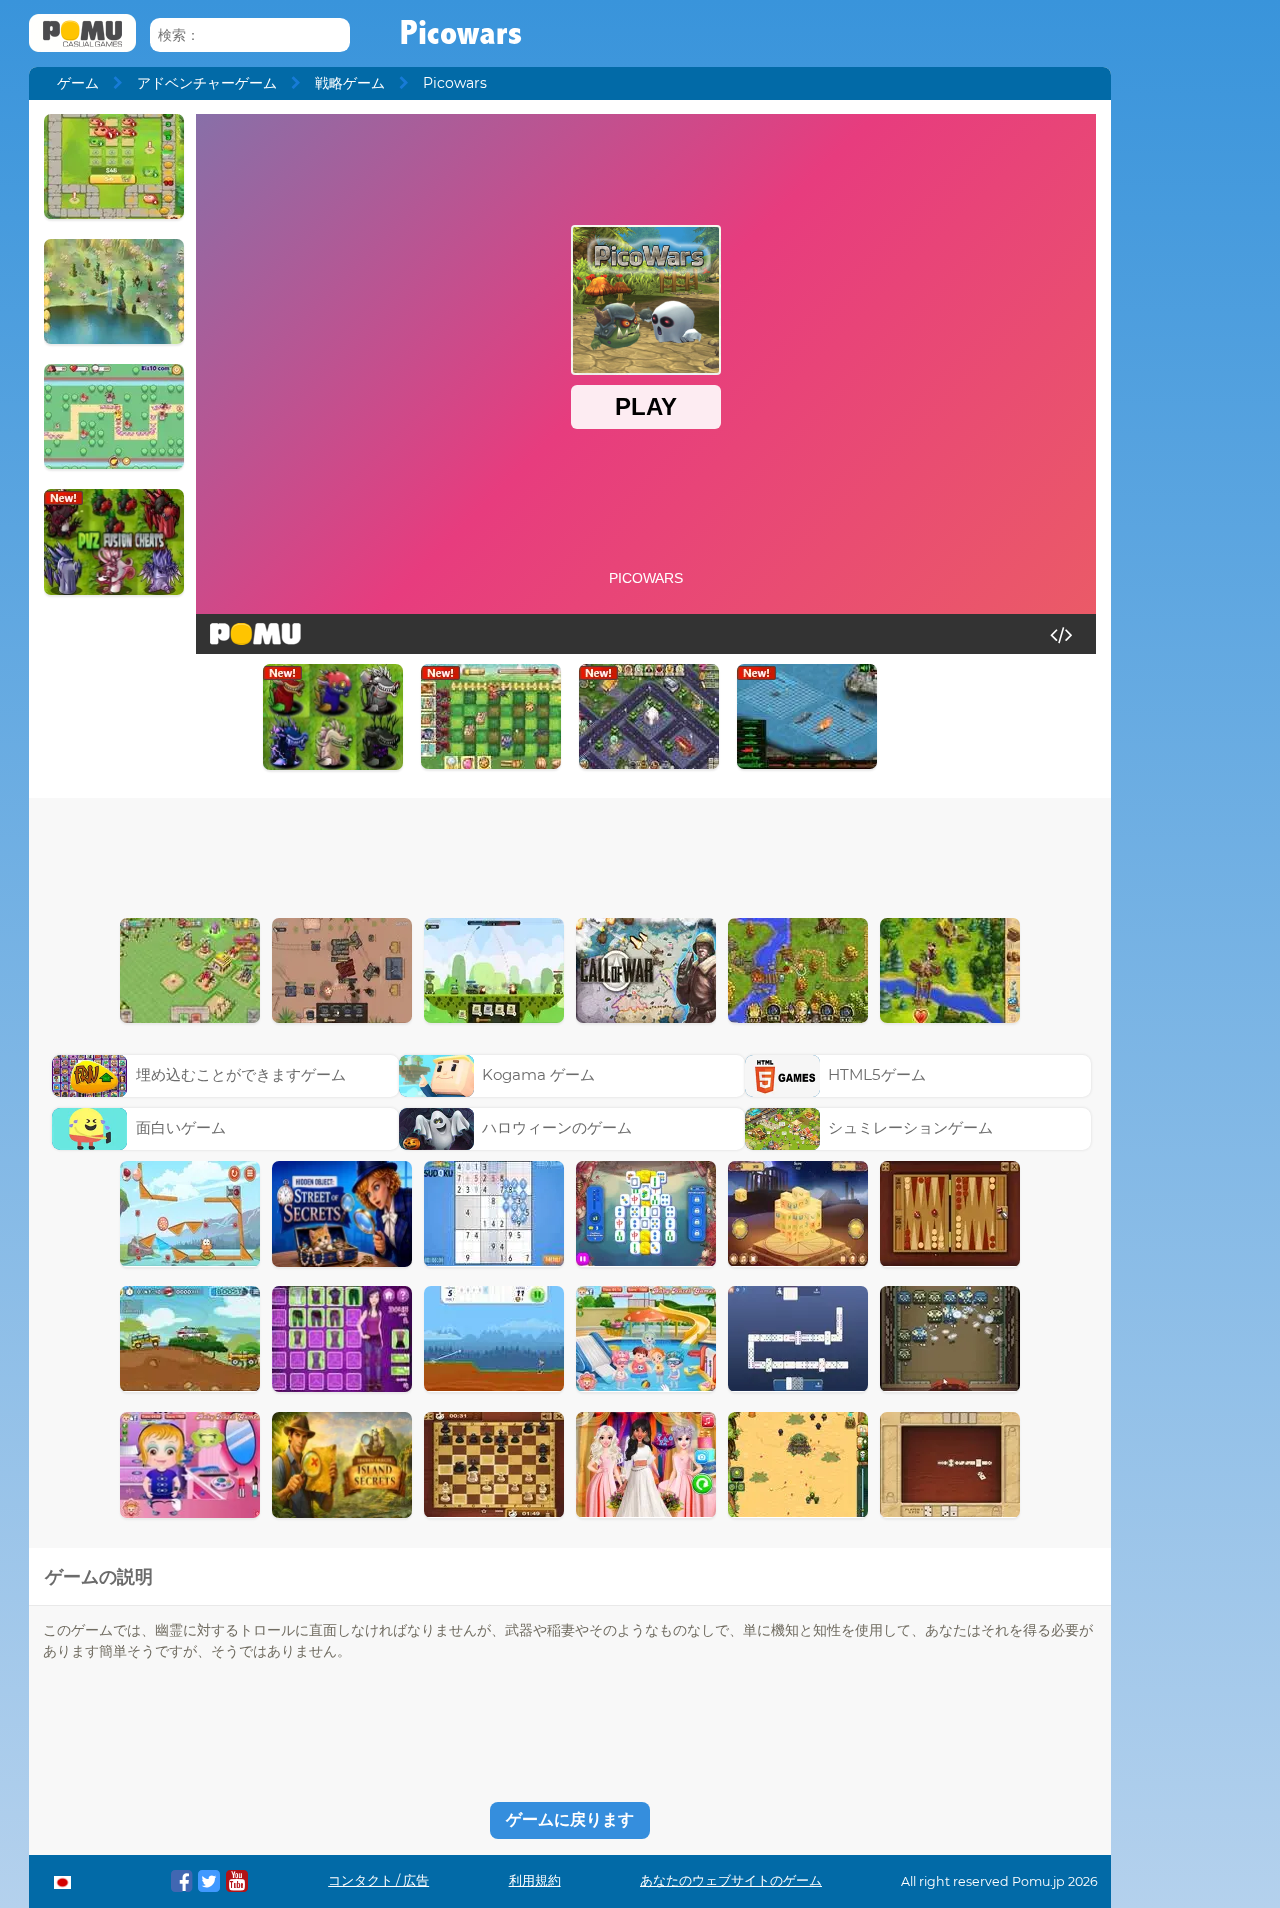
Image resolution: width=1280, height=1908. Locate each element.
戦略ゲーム (350, 83)
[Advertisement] (570, 853)
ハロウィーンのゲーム (557, 1127)
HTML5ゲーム (877, 1074)
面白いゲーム (181, 1127)
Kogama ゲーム (538, 1074)
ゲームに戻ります (570, 1819)
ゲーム (78, 83)
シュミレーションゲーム (910, 1127)
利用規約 (535, 1880)
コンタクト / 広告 (378, 1880)
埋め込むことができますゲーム (241, 1074)
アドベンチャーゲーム (207, 83)
